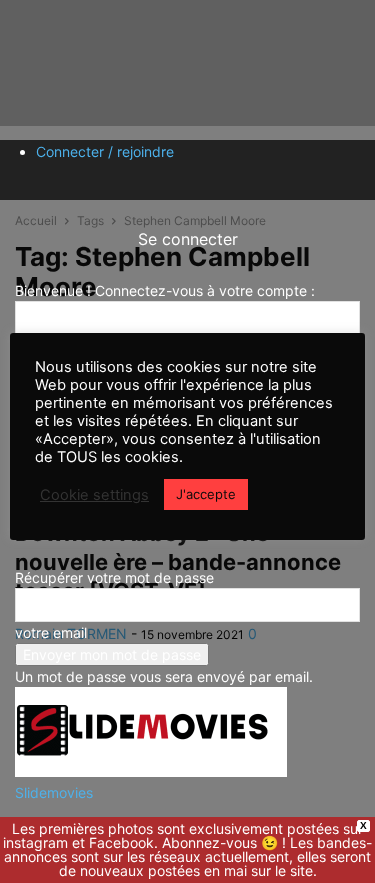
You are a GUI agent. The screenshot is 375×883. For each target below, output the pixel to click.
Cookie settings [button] (94, 495)
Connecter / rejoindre (105, 151)
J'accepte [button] (206, 494)
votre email (51, 632)
